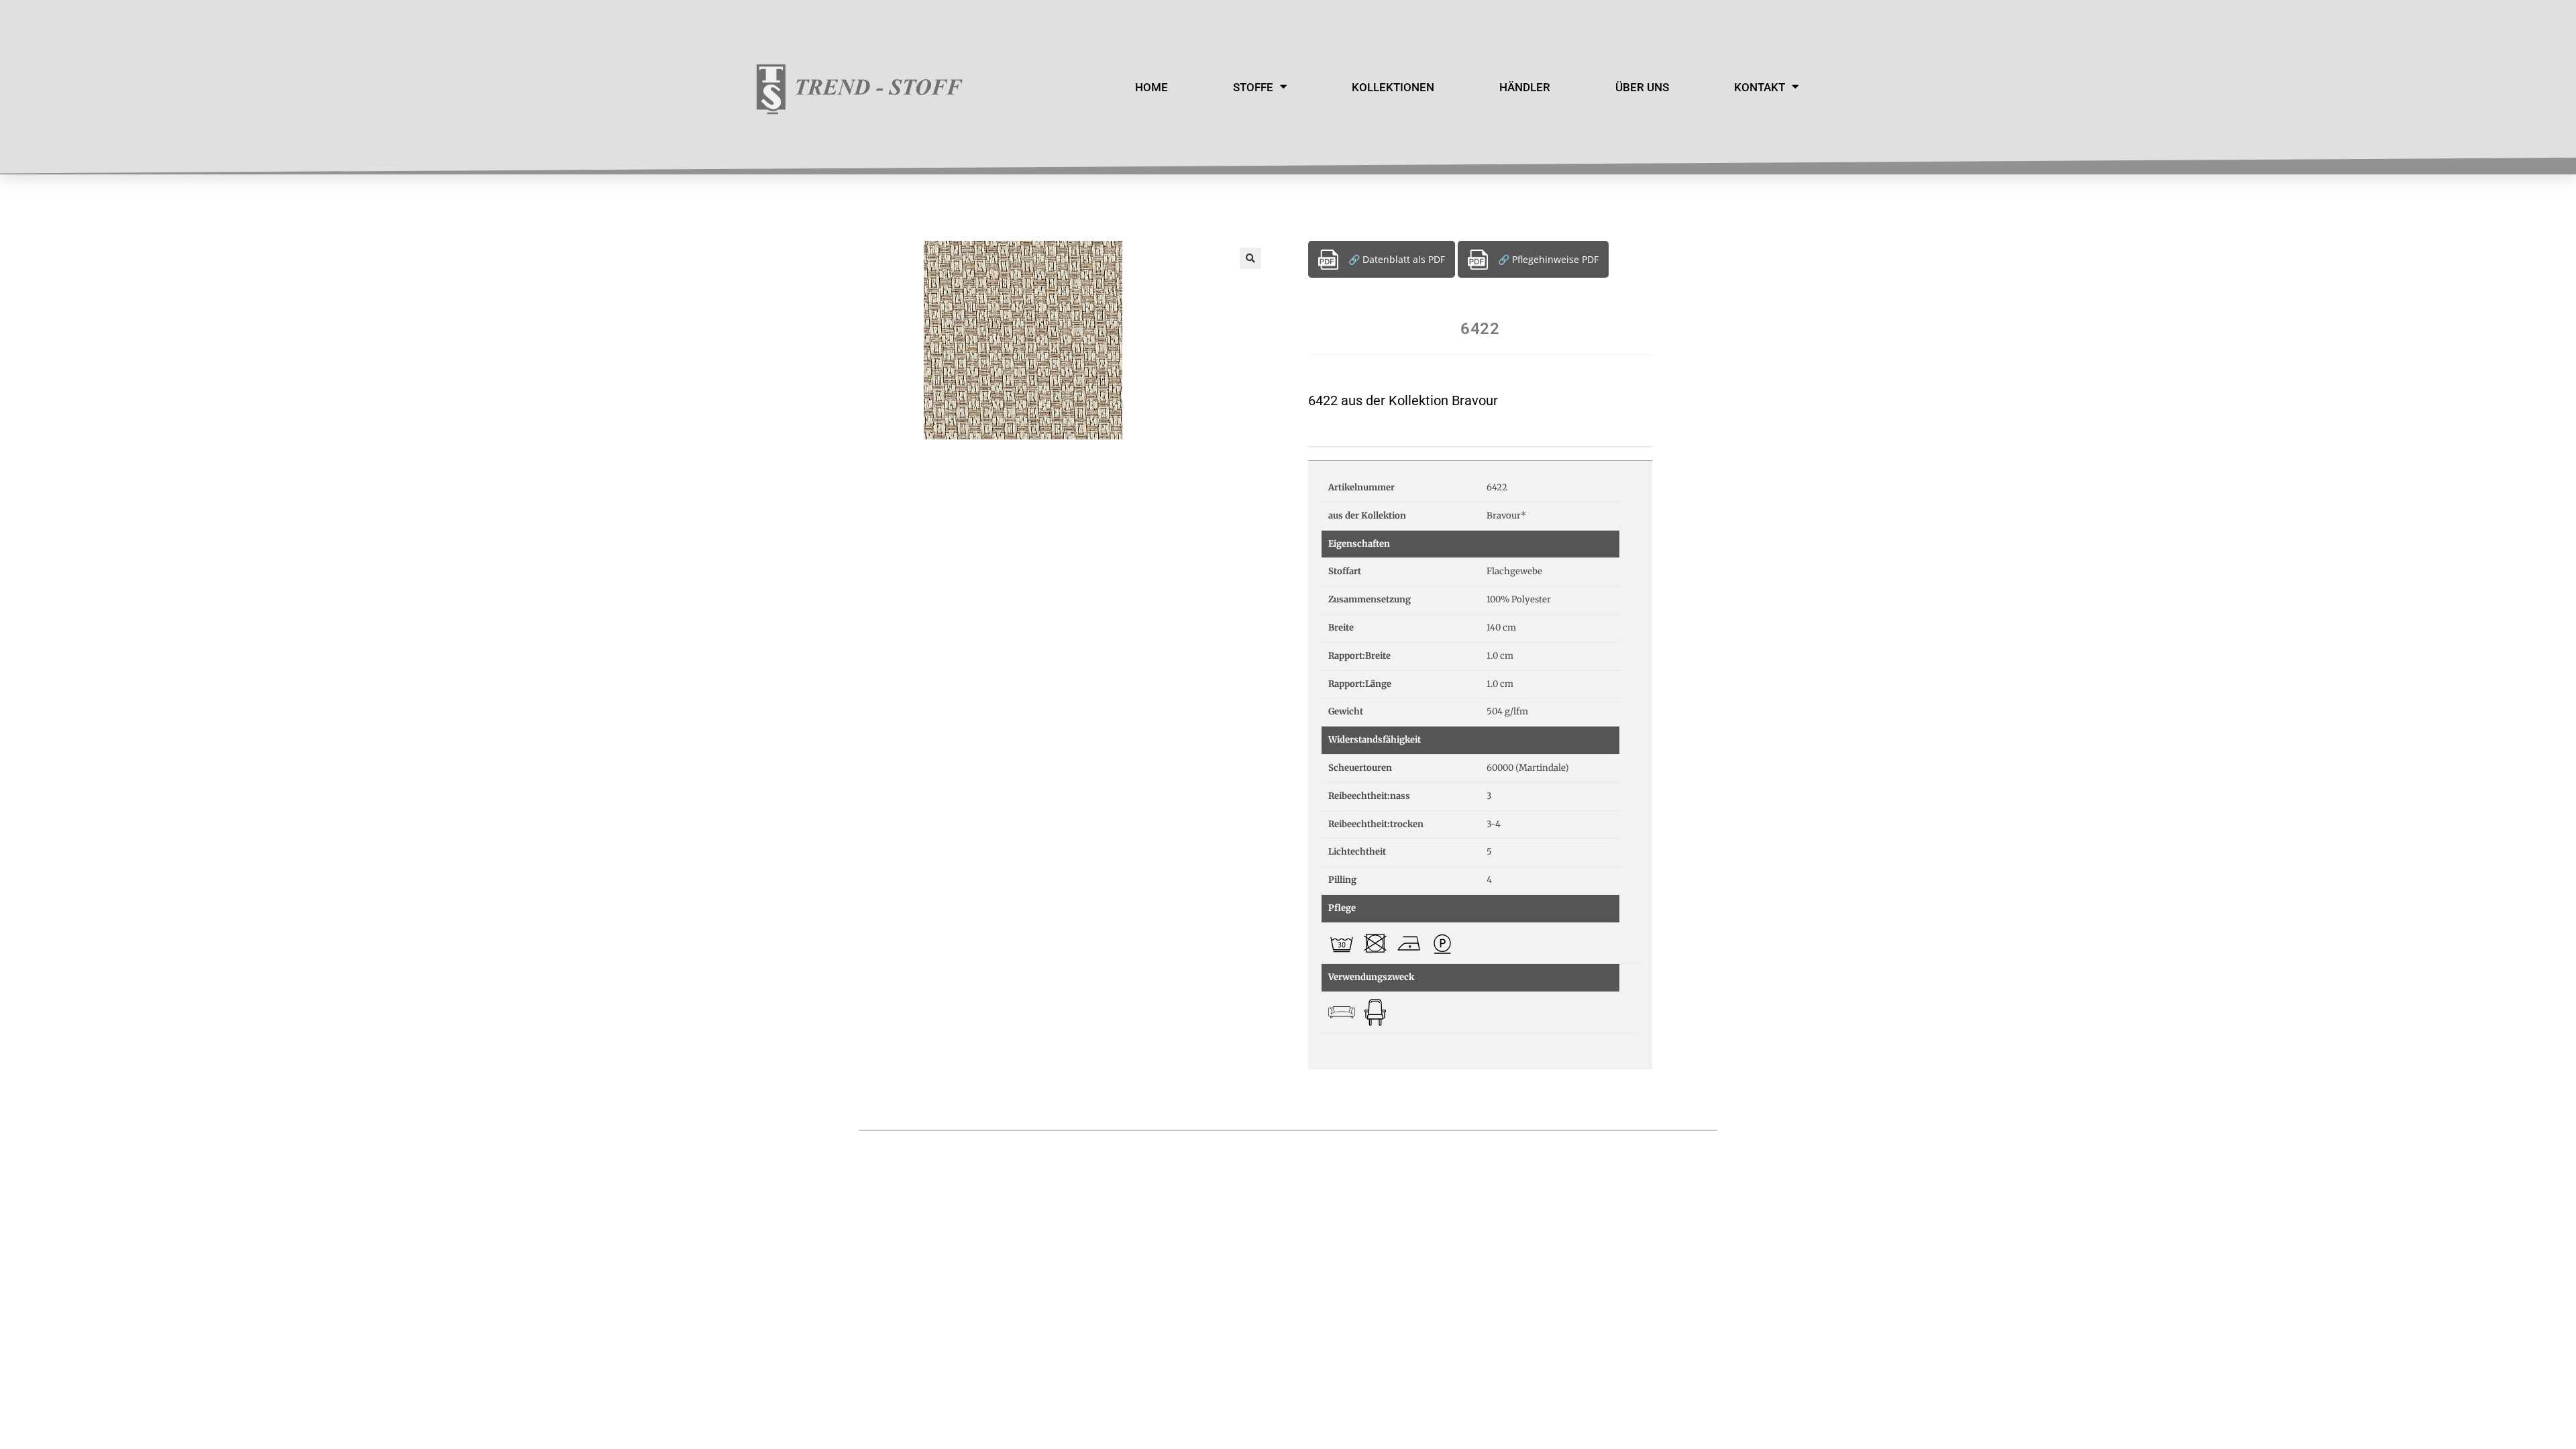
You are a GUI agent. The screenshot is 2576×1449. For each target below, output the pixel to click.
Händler (1525, 87)
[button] (1250, 258)
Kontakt (1760, 87)
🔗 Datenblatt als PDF (1397, 259)
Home (1151, 87)
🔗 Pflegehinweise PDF (1548, 259)
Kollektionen (1393, 87)
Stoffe (1253, 87)
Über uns (1642, 87)
